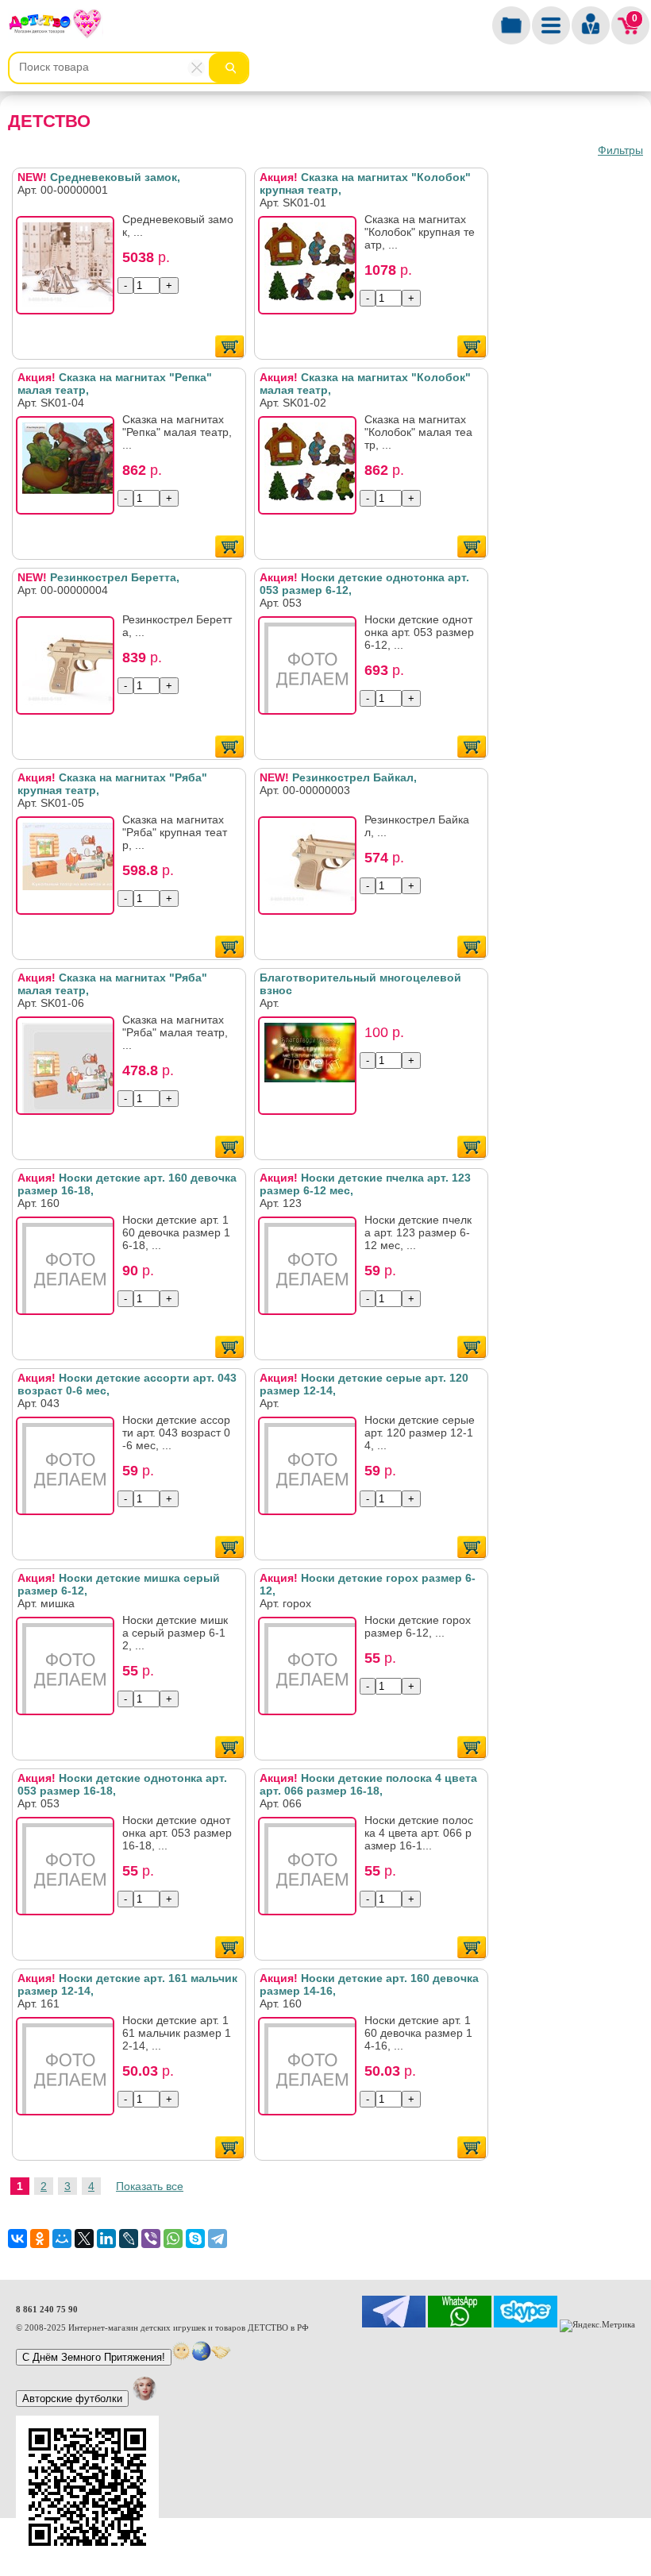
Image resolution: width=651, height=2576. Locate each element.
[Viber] (151, 2239)
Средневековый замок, (99, 177)
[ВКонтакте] (17, 2239)
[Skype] (195, 2239)
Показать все (150, 2186)
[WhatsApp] (173, 2239)
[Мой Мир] (62, 2239)
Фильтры (620, 150)
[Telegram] (218, 2239)
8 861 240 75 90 (47, 2309)
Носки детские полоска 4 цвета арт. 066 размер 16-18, (368, 1784)
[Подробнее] (70, 270)
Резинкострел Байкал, (338, 777)
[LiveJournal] (129, 2239)
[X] (84, 2239)
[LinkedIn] (106, 2239)
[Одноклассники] (40, 2239)
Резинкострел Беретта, (98, 577)
